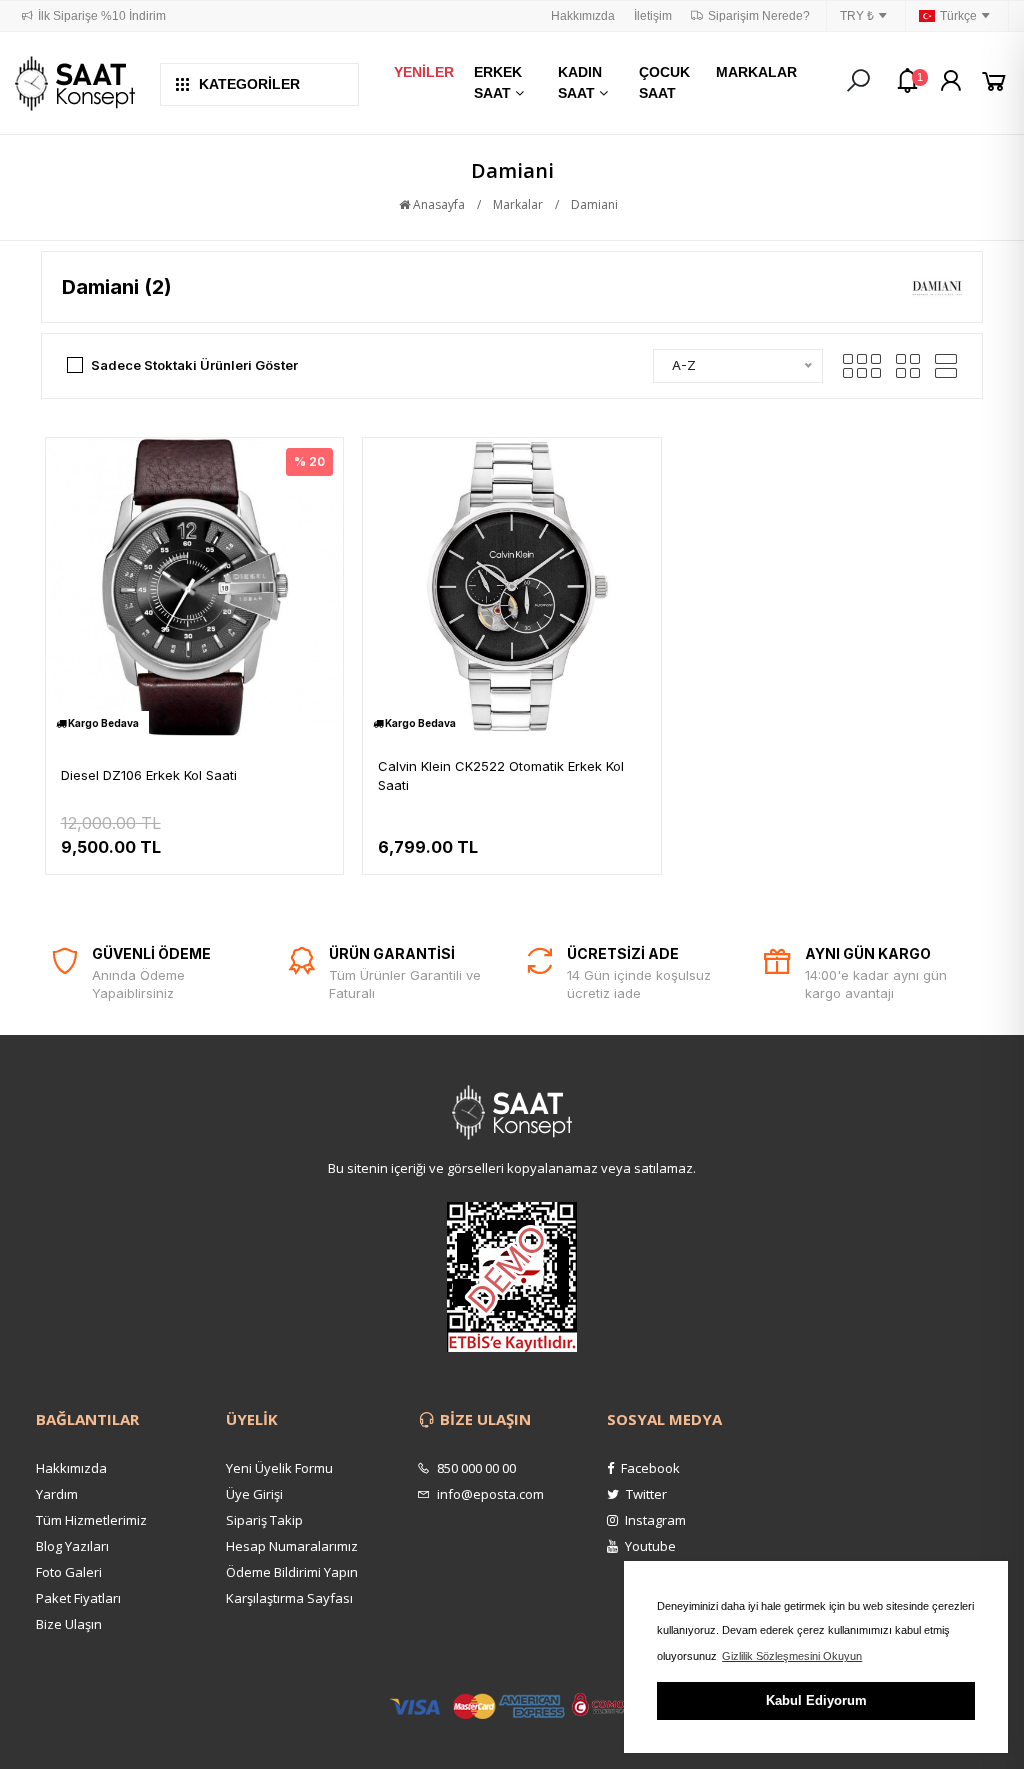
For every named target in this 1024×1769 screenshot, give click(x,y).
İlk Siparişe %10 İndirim (102, 16)
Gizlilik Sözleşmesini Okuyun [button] (792, 1656)
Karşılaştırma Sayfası (289, 1598)
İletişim (653, 16)
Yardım (57, 1494)
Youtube (649, 1546)
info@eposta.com (489, 1494)
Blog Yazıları (72, 1546)
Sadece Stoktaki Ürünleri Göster (194, 365)
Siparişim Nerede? (759, 16)
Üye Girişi (254, 1494)
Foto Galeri (69, 1572)
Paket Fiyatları (78, 1598)
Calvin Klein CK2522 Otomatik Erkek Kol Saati (501, 776)
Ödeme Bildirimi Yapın (292, 1572)
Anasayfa (437, 204)
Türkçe (958, 16)
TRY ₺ (857, 16)
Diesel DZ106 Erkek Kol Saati (149, 775)
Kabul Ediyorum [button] (816, 1700)
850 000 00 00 (475, 1468)
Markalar (518, 204)
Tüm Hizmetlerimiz (91, 1520)
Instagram (654, 1520)
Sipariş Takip (264, 1520)
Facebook (649, 1468)
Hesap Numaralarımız (292, 1546)
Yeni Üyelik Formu (279, 1468)
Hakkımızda (583, 16)
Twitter (645, 1494)
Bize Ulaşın (69, 1624)
